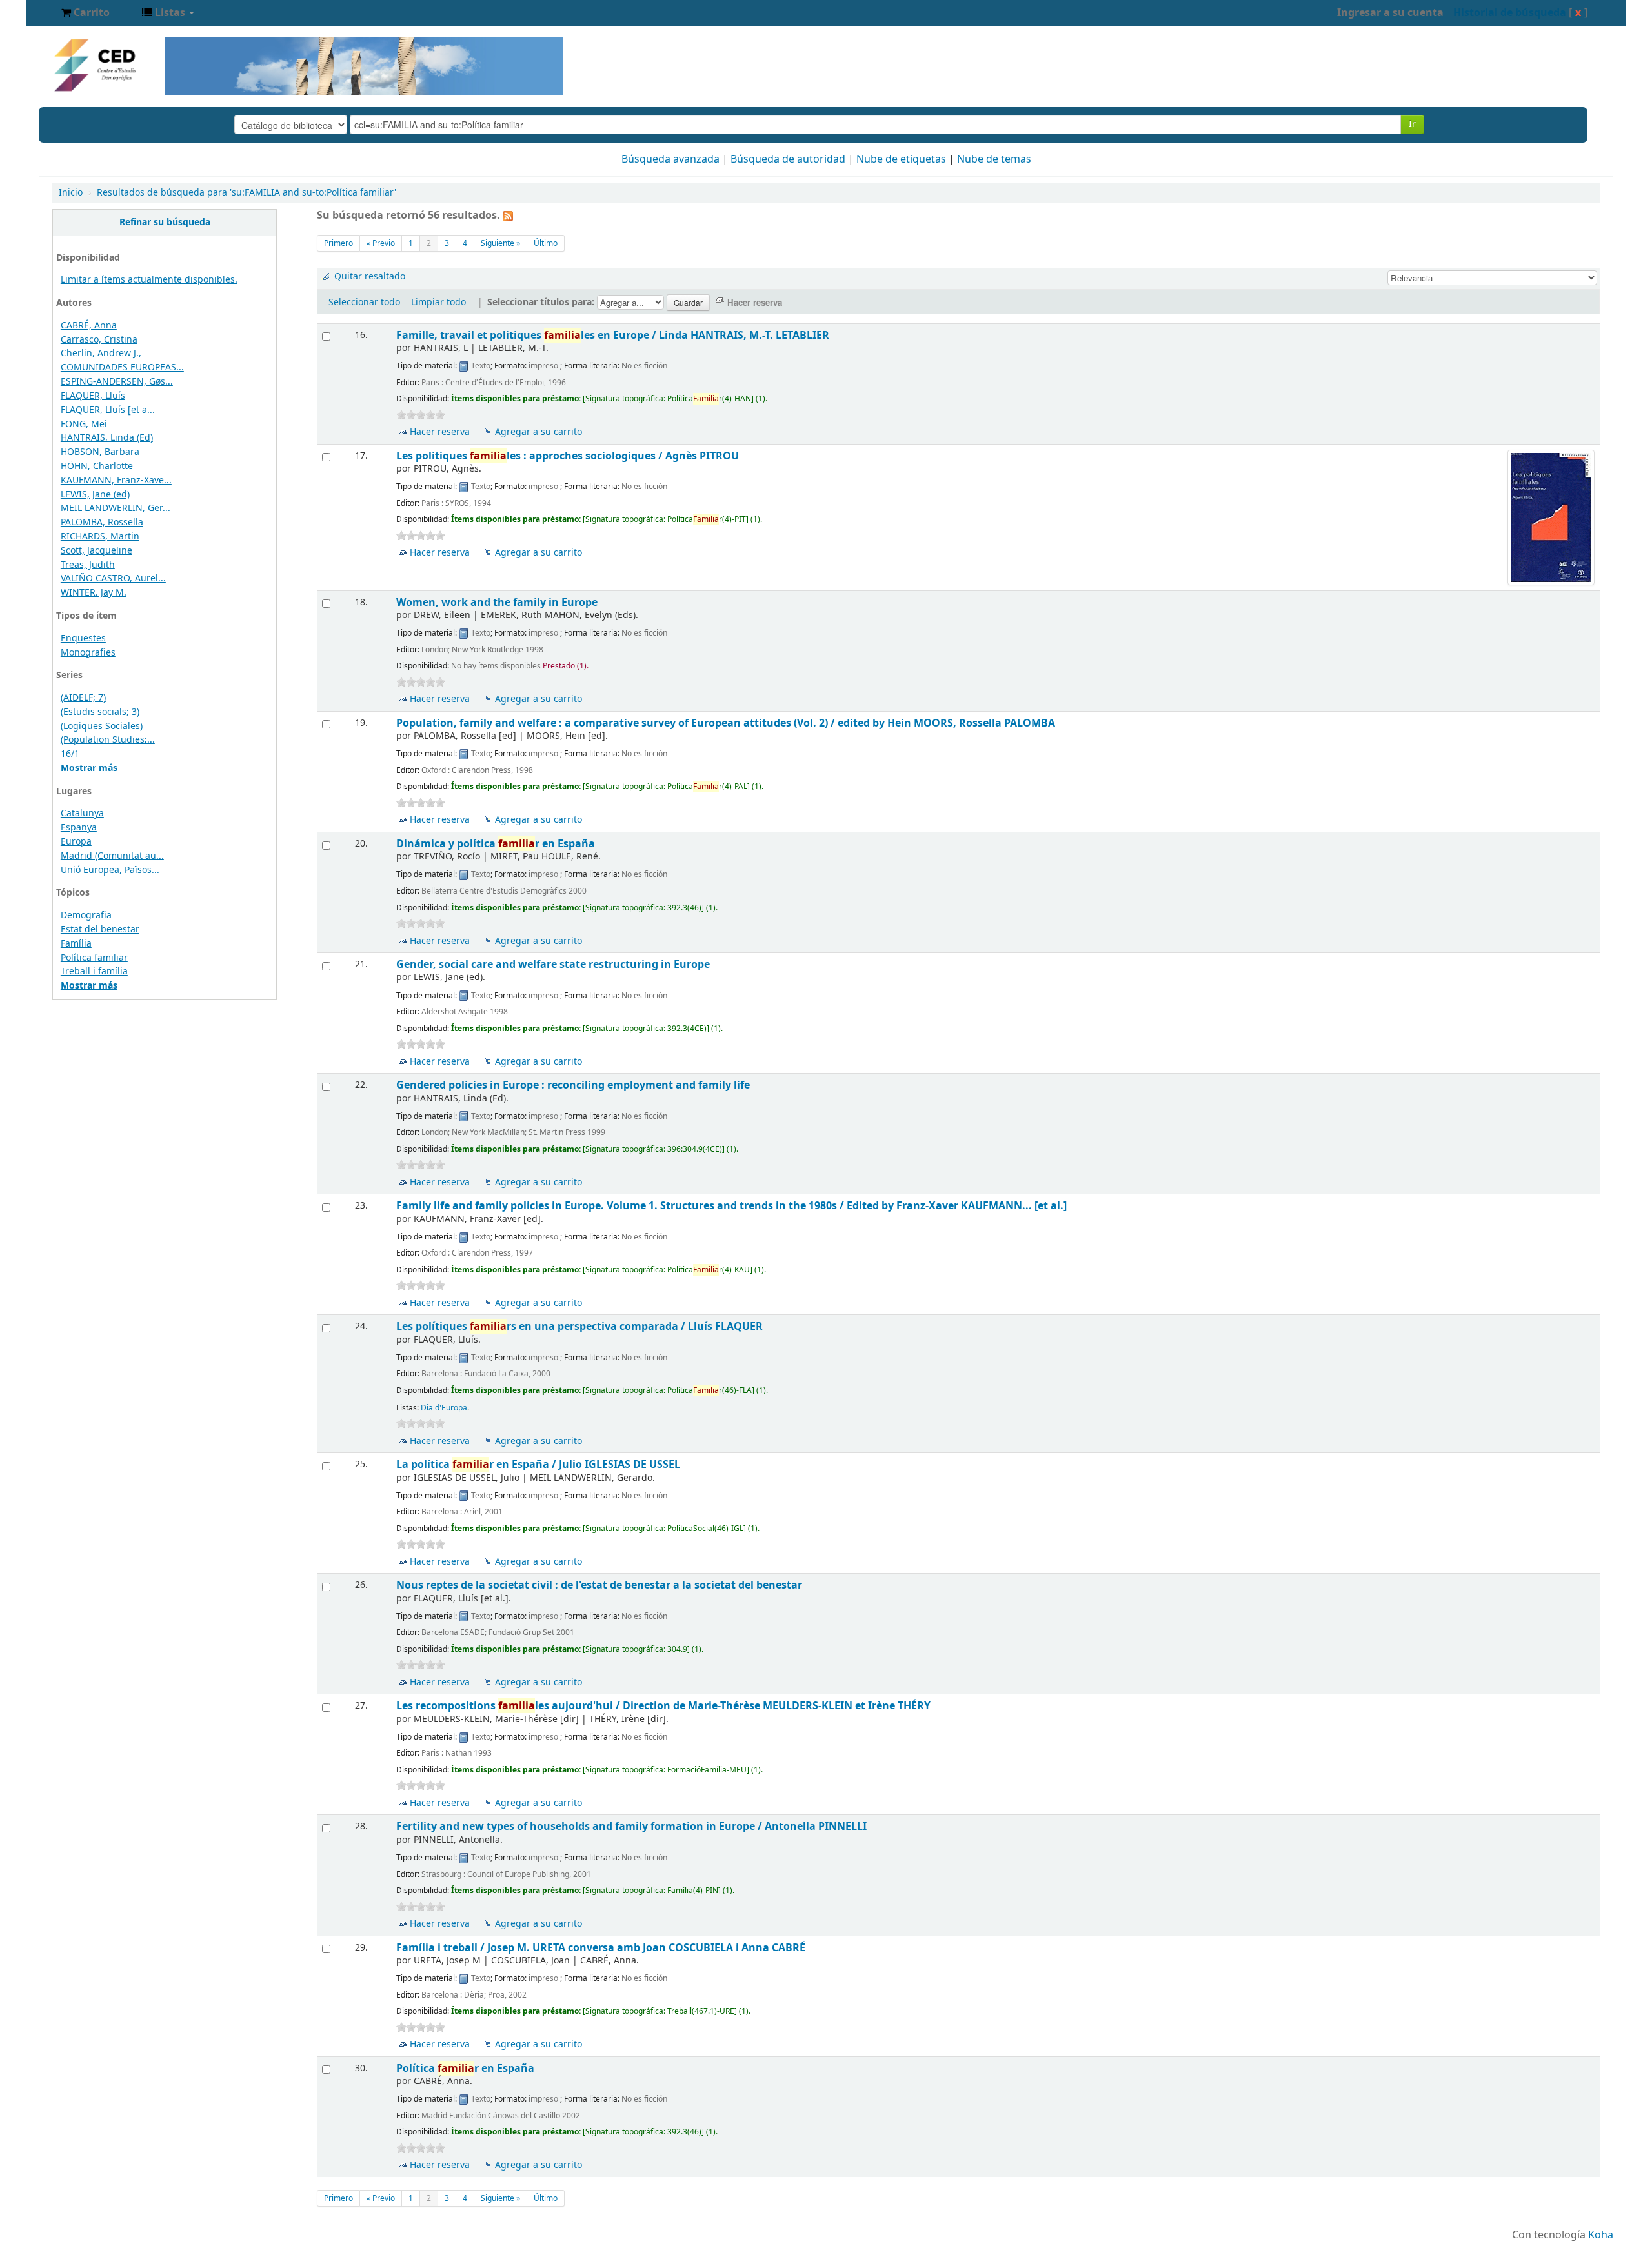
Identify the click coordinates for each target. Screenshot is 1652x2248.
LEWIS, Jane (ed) (95, 495)
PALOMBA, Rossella (102, 522)
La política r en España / (538, 1464)
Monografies (88, 653)
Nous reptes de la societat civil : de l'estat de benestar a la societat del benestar (599, 1585)
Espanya (79, 828)
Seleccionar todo (364, 302)
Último (546, 243)
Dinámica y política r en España (496, 844)
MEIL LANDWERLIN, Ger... (116, 508)
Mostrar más (89, 768)
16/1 (70, 754)
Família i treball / (601, 1948)
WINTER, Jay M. (94, 593)
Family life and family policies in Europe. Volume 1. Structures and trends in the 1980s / (731, 1206)
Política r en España (465, 2068)
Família (76, 944)
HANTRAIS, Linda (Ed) (107, 438)
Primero (338, 243)
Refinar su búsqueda (165, 222)
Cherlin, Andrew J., (101, 353)
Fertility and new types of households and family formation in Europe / (631, 1826)
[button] (86, 13)
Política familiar (94, 958)
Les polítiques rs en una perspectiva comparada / (579, 1326)
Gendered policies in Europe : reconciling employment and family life (573, 1085)
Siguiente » (500, 243)
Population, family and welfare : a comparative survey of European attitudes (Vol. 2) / (726, 723)
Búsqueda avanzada (670, 159)
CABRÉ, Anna (89, 326)
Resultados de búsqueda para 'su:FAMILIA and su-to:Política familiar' (247, 193)
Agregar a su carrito (539, 432)
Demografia (86, 915)
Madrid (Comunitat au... (112, 856)
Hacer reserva (440, 432)
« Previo (381, 243)
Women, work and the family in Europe (497, 602)
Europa (76, 842)
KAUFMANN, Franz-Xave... (116, 480)
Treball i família (94, 971)
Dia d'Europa (444, 1408)
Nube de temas (994, 159)
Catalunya (82, 813)
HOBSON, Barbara (100, 452)
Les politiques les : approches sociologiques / (568, 456)
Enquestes (83, 638)
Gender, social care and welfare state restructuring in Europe (553, 964)
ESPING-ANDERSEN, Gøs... (117, 382)
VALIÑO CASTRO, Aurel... (113, 578)
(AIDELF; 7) (83, 698)
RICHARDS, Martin (100, 537)
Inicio (71, 193)
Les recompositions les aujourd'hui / (663, 1706)
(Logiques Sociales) (102, 726)
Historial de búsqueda (1510, 13)
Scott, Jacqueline (96, 551)
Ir (1412, 124)
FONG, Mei (84, 424)
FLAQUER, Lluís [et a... (108, 410)
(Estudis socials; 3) (100, 712)
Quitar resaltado (370, 276)
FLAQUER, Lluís (93, 396)
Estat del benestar (100, 929)
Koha (1601, 2235)
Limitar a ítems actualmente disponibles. (149, 280)
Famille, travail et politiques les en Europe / (613, 335)
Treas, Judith (88, 565)
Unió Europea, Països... (110, 870)
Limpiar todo (438, 302)
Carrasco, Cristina (99, 340)
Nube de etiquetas (901, 159)
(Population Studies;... (108, 740)
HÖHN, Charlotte (97, 466)
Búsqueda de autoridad (788, 159)
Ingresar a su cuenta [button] (1390, 13)
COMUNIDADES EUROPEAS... (122, 367)
